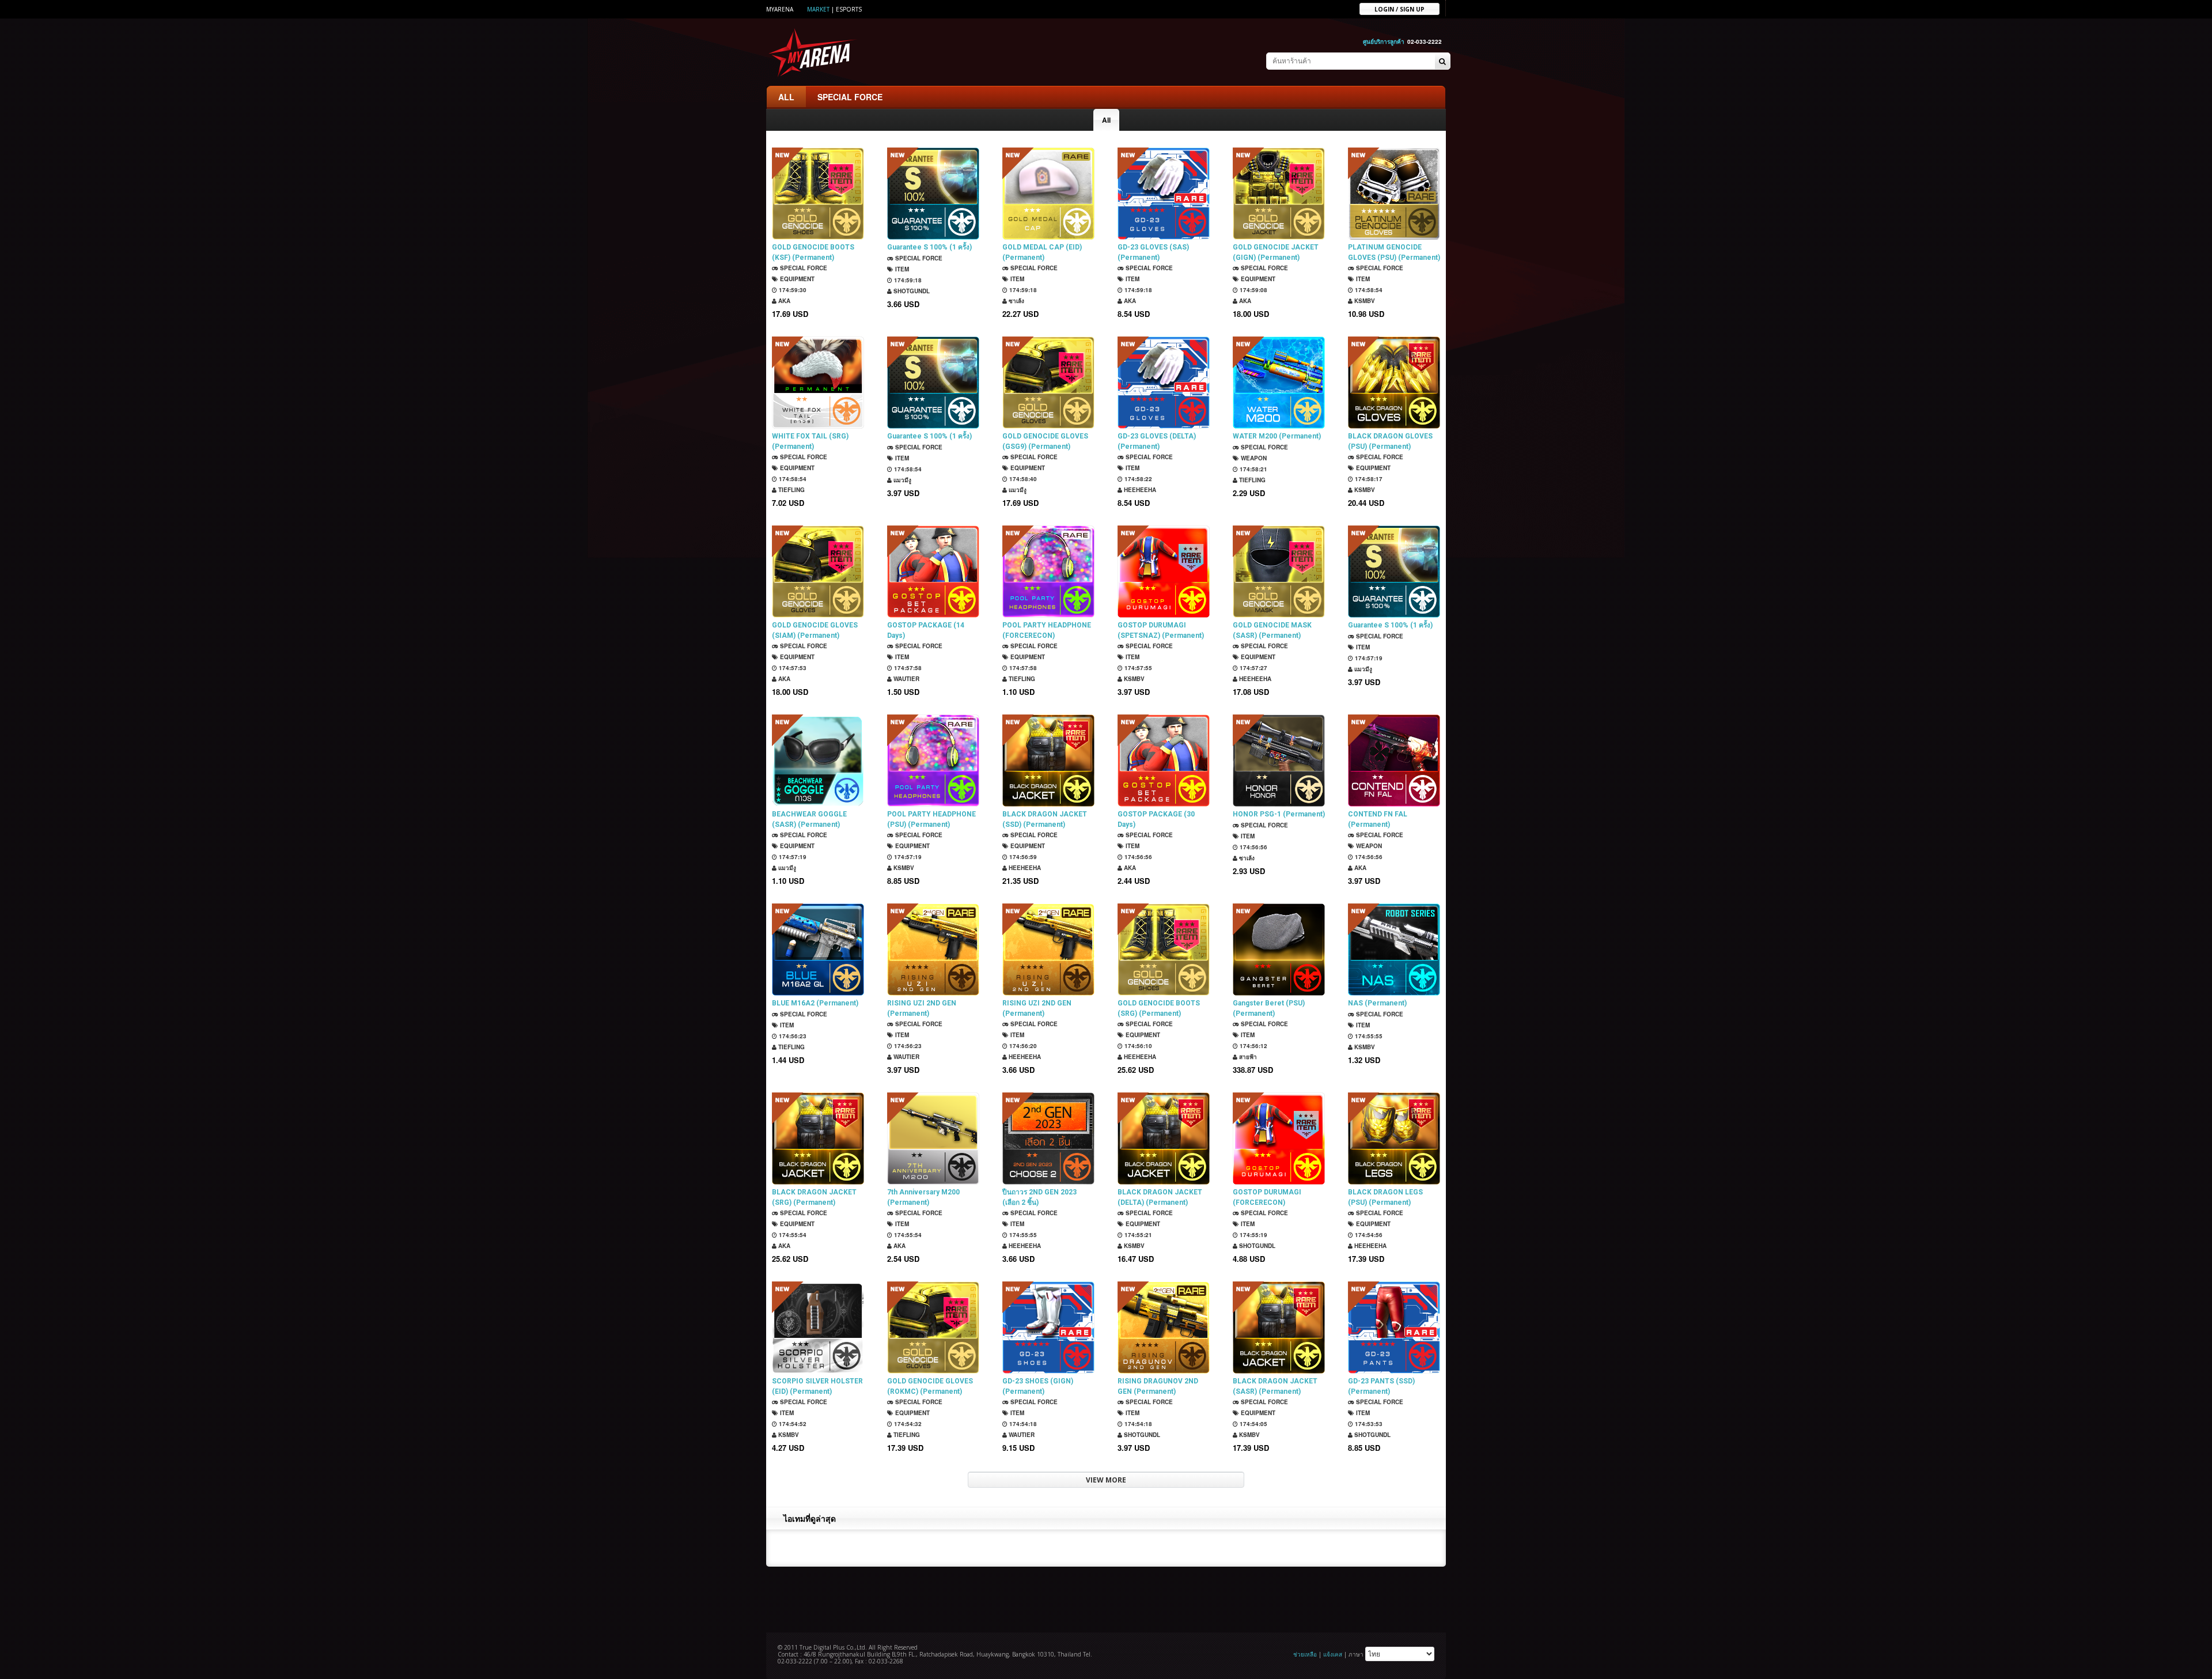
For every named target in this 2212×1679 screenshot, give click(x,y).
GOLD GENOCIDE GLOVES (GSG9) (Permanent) (1045, 441)
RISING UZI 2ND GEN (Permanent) (922, 1008)
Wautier (906, 679)
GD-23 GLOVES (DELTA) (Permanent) (1157, 441)
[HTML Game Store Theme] (813, 52)
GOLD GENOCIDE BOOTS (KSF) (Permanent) (813, 252)
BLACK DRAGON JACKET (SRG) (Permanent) (814, 1197)
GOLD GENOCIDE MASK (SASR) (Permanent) (1272, 630)
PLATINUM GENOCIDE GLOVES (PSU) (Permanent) (1394, 252)
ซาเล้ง (1016, 301)
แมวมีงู (902, 480)
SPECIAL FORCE (850, 97)
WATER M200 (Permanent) (1277, 436)
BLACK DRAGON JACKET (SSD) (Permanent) (1045, 819)
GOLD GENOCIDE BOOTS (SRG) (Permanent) (1159, 1008)
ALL (786, 97)
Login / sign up (1399, 9)
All (1106, 120)
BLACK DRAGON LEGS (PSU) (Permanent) (1385, 1197)
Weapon (1253, 458)
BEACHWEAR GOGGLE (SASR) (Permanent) (809, 819)
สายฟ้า (1247, 1057)
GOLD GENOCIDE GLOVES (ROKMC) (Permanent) (930, 1386)
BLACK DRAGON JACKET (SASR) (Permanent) (1275, 1386)
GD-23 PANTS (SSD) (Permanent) (1381, 1386)
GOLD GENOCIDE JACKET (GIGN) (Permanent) (1276, 252)
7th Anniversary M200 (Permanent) (923, 1197)
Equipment (796, 279)
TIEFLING (791, 490)
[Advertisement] (1106, 1598)
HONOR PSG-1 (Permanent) (1279, 814)
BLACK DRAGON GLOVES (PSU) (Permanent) (1390, 441)
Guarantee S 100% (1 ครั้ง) (929, 247)
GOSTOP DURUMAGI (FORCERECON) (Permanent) (1267, 1198)
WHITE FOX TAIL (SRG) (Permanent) (810, 441)
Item (901, 269)
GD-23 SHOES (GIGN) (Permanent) (1038, 1386)
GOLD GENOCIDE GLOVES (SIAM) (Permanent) (815, 630)
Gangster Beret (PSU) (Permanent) (1269, 1008)
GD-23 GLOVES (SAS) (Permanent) (1153, 252)
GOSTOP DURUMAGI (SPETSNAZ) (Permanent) (1161, 630)
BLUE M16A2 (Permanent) (815, 1003)
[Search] (1442, 62)
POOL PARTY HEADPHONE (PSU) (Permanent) (931, 819)
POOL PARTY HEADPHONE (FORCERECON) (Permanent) (1047, 631)
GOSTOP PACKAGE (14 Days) (926, 630)
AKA (783, 301)
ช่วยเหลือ (1305, 1654)
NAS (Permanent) (1377, 1003)
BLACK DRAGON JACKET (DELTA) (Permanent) (1160, 1197)
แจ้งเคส (1333, 1654)
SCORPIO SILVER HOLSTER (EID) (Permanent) (817, 1386)
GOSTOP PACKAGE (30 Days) (1156, 819)
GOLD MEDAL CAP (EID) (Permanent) (1042, 252)
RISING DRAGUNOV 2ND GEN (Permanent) (1158, 1386)
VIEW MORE (1106, 1480)
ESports (849, 9)
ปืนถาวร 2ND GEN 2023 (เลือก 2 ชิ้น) (1039, 1197)
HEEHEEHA (1139, 490)
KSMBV (1364, 301)
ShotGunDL (911, 291)
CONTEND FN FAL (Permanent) (1378, 819)
